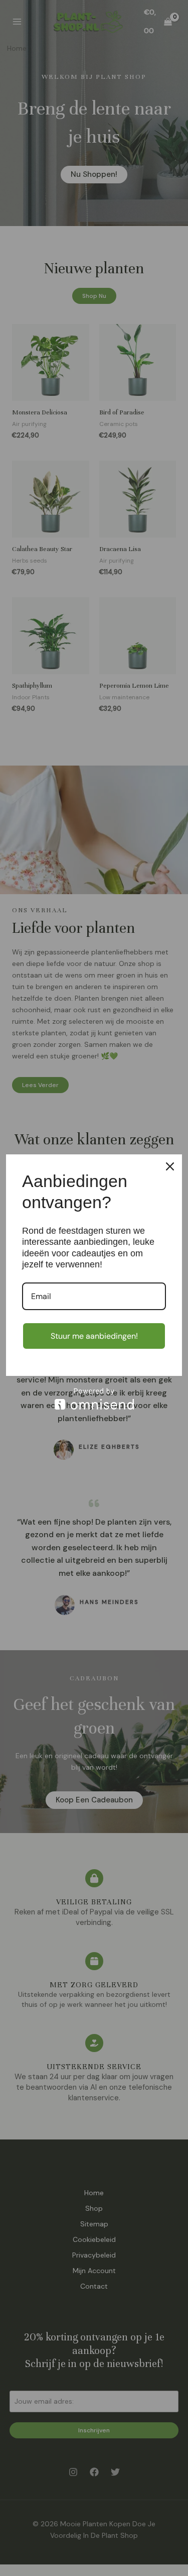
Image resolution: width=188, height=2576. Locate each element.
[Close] (170, 1166)
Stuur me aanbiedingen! (94, 1336)
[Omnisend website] (94, 1399)
